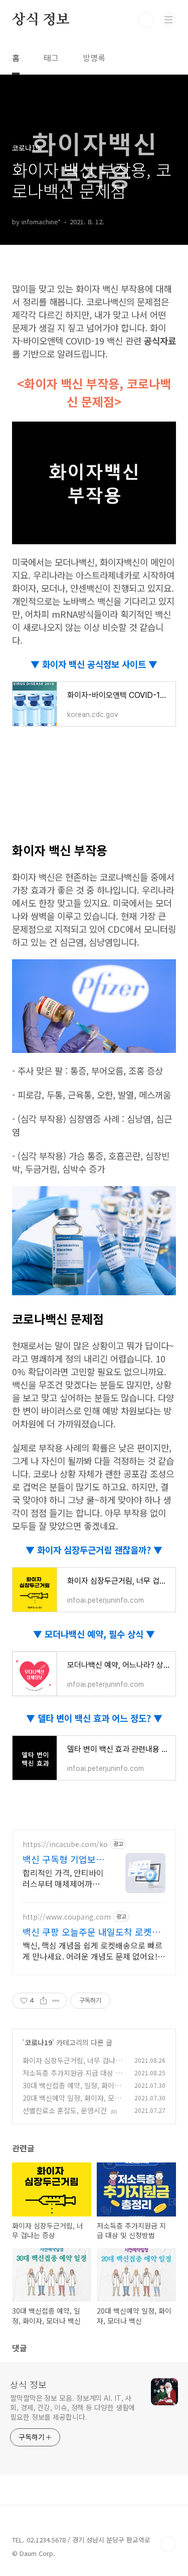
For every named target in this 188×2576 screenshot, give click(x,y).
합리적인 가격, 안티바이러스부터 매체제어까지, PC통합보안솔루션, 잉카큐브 (63, 1878)
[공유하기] (43, 2001)
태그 (51, 58)
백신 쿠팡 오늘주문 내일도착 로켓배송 (91, 1932)
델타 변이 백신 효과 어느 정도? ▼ (99, 1718)
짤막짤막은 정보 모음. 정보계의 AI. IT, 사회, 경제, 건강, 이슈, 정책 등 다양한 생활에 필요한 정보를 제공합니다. (72, 2407)
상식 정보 (41, 20)
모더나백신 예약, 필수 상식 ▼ (99, 1634)
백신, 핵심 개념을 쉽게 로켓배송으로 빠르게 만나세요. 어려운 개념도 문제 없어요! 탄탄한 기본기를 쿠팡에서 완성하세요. (92, 1950)
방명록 (94, 58)
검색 (146, 20)
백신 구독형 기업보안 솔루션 (63, 1859)
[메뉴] (168, 20)
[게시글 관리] (56, 2001)
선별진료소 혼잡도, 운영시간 (65, 2110)
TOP (168, 2544)
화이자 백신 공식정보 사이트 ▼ (99, 664)
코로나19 (38, 2042)
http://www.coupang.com (67, 1917)
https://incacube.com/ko (65, 1844)
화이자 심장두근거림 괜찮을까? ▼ (99, 1550)
